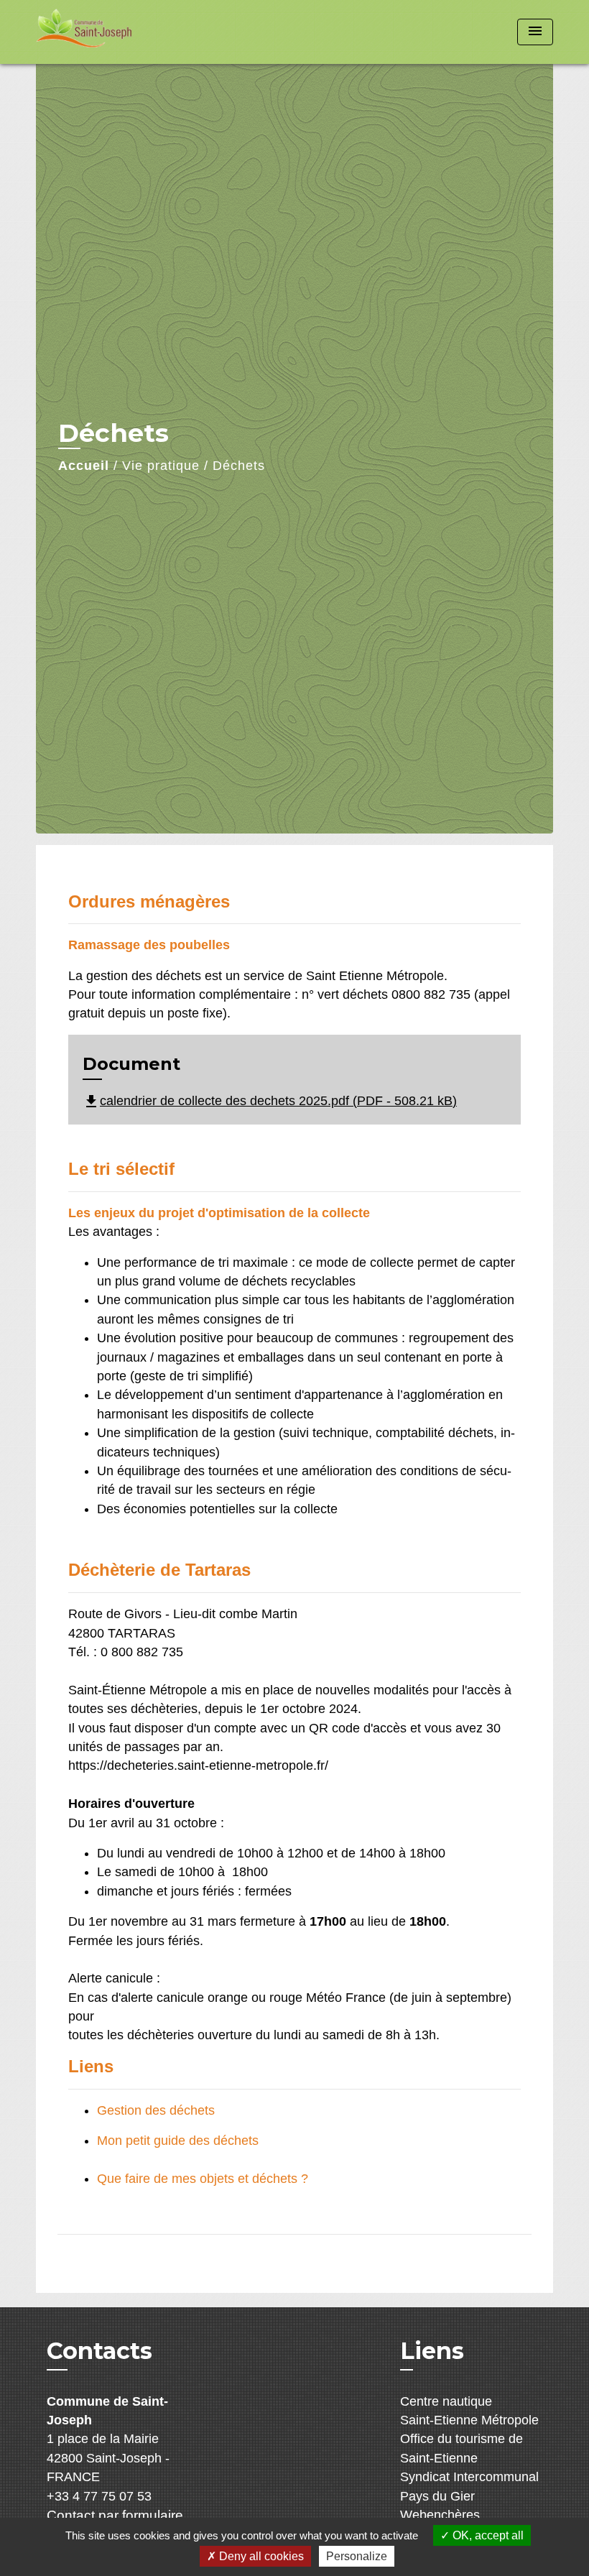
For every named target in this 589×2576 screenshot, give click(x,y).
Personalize (357, 2556)
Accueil (84, 466)
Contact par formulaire (115, 2515)
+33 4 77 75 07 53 (99, 2496)
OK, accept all (487, 2535)
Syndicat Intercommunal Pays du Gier (469, 2486)
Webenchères (440, 2515)
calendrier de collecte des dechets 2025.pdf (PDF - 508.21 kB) (270, 1101)
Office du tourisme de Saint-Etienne (462, 2448)
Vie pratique (161, 466)
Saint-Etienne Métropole (469, 2420)
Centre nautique (446, 2401)
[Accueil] (126, 32)
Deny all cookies (260, 2556)
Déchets (239, 466)
